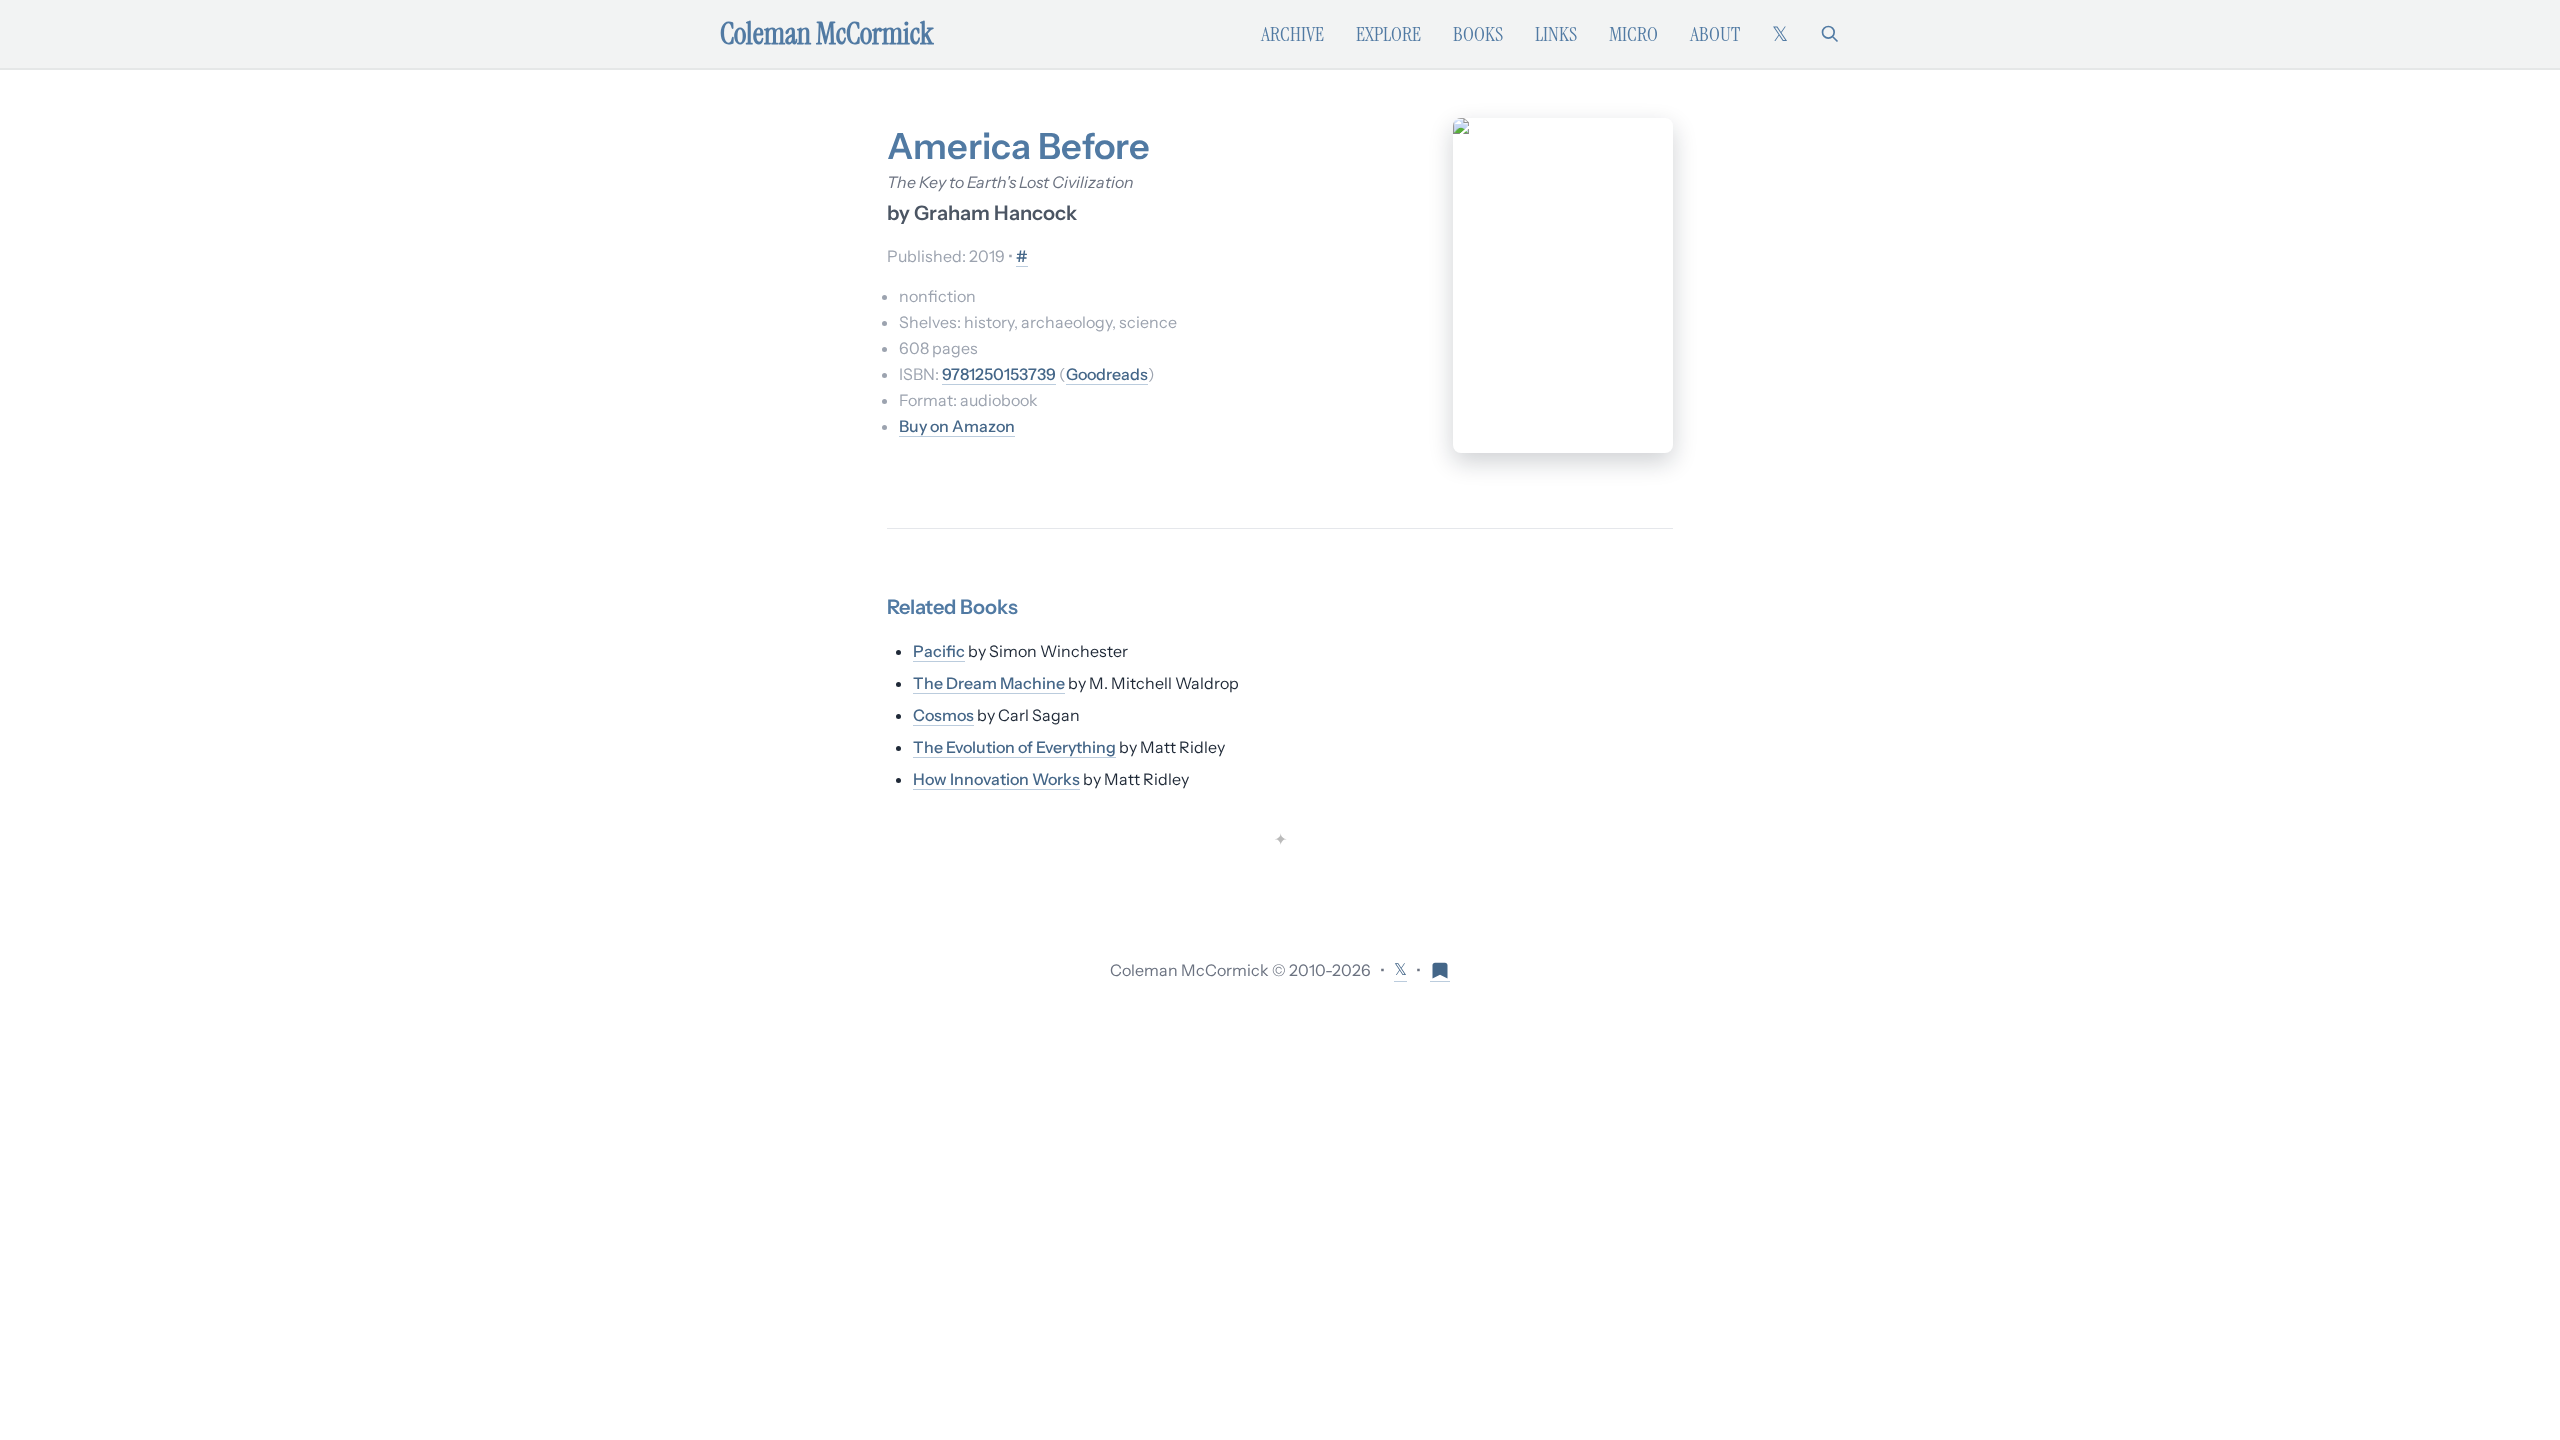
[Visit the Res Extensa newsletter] (1440, 969)
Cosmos (943, 715)
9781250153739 (999, 374)
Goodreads (1107, 374)
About (1715, 34)
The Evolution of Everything (1014, 747)
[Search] (1830, 34)
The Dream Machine (989, 683)
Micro (1633, 34)
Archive (1292, 34)
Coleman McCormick (827, 34)
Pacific (939, 651)
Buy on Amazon (957, 426)
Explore (1388, 34)
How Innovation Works (996, 779)
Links (1556, 34)
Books (1478, 34)
